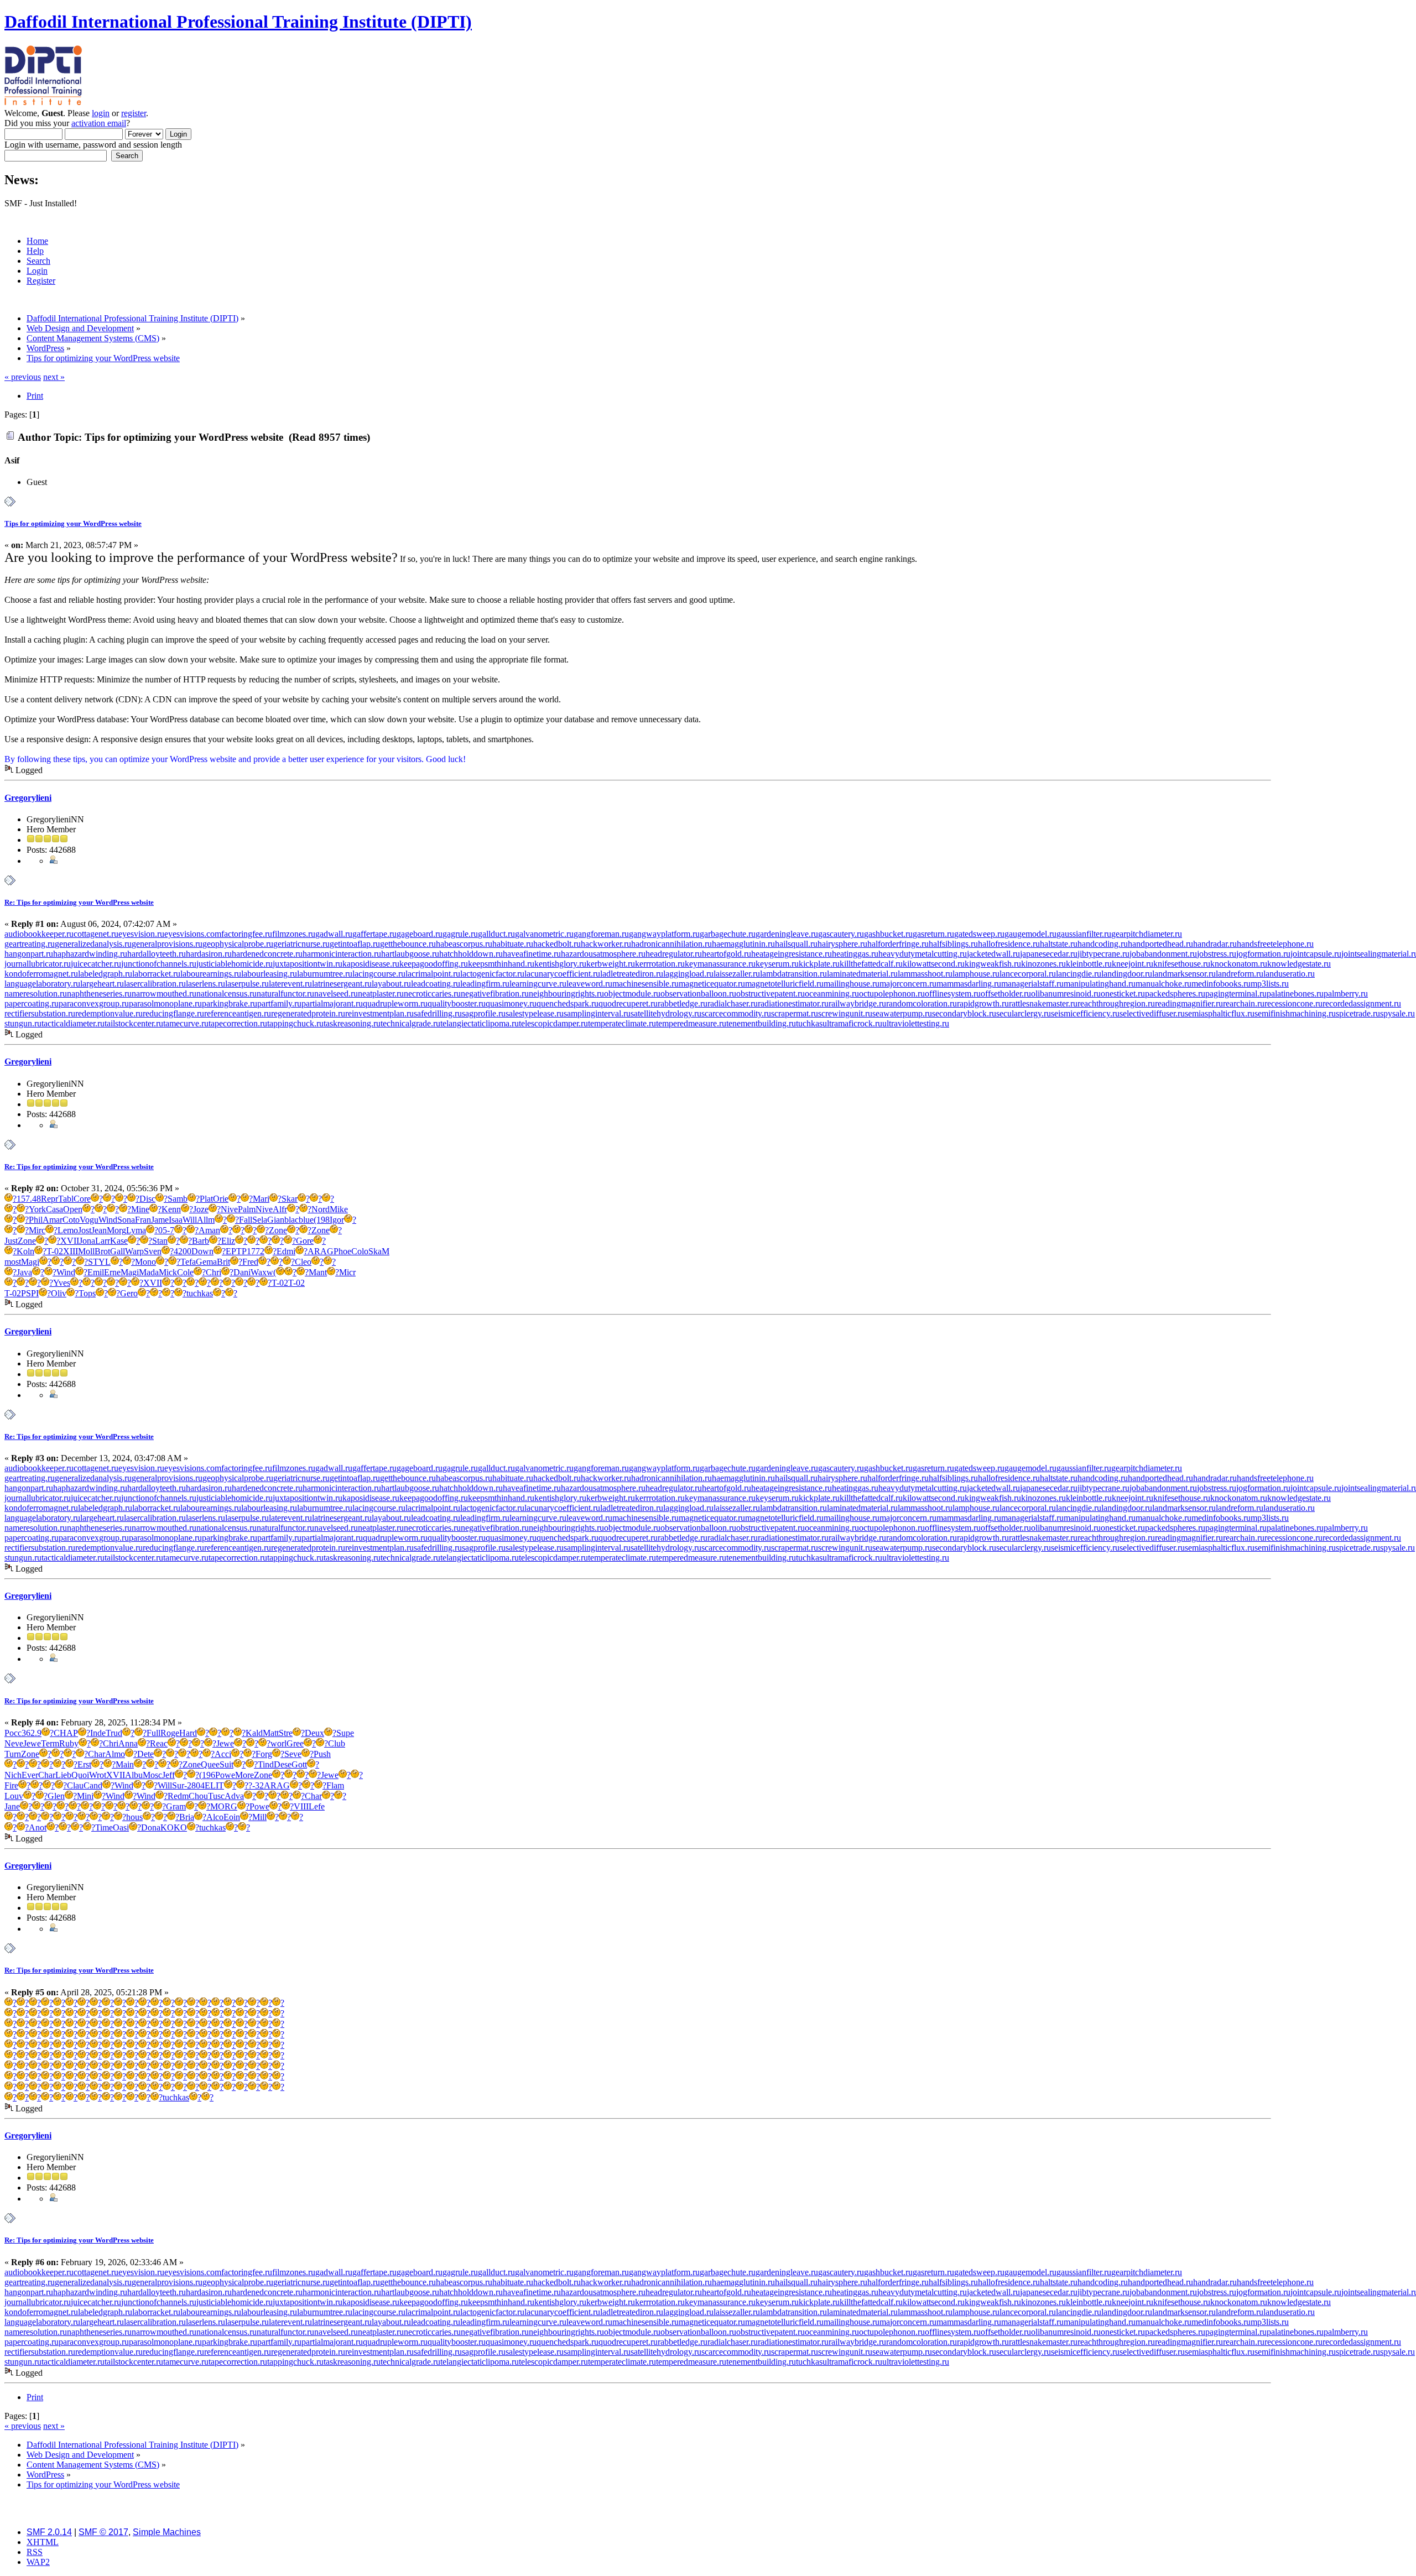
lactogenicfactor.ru (492, 974)
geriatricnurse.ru (301, 944)
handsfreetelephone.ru (1275, 944)
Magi (30, 1262)
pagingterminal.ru (1236, 994)
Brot (102, 1251)
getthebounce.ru (408, 944)
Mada (149, 1272)
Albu (134, 1775)
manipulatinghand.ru (1100, 984)
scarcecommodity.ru (736, 1013)
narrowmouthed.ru (164, 994)
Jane (12, 1806)
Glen (56, 1796)
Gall (118, 1251)
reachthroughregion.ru (1116, 1003)
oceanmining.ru (832, 994)
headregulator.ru (674, 954)
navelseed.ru (336, 994)
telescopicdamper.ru (553, 1023)
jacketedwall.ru (993, 954)
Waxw (262, 1272)
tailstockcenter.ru (134, 1023)
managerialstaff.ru (1032, 984)
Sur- (179, 1785)
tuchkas (809, 1023)
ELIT (214, 1785)
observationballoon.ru (698, 994)
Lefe (317, 1806)
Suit (227, 1764)
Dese (283, 1764)
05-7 (166, 1230)
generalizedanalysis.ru (93, 944)
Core (82, 1199)
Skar (290, 1199)
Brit (223, 1262)
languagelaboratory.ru (42, 984)
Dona (151, 1827)
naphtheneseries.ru (99, 994)
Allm (206, 1220)
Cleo (303, 1262)
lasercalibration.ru (155, 984)
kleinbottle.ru (1089, 964)
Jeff (168, 1775)
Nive (229, 1209)
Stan (160, 1241)
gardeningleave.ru (787, 934)
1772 (256, 1251)
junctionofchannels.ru (159, 964)
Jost (85, 1230)
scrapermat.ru (795, 1013)
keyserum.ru (777, 964)
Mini (85, 1796)
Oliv (59, 1293)
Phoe (342, 1251)
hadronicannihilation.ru (671, 944)
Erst (84, 1764)
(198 (322, 1220)
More (244, 1775)
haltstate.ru (1059, 944)
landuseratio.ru (1289, 974)
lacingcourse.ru (379, 974)
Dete (145, 1754)
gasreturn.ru (933, 934)
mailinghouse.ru (852, 984)
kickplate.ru (819, 964)
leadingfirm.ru (485, 984)
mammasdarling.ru (969, 984)
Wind (108, 1220)
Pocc (13, 1733)
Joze (201, 1209)
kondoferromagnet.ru (41, 974)
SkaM (379, 1251)
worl (278, 1743)
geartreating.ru (30, 944)
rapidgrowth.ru (983, 1003)
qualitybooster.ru (457, 1003)
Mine (140, 1209)
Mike (339, 1209)
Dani (242, 1272)
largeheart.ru (102, 984)
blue (306, 1220)
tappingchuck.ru (295, 1023)
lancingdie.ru (1079, 974)
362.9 (32, 1733)
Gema (206, 1262)
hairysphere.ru (842, 944)
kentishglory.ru (560, 964)
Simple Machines (167, 2532)
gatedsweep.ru (979, 934)
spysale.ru (1397, 1013)
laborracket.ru (156, 974)
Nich (13, 1775)
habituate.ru (513, 944)
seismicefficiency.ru (1085, 1013)
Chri (214, 1272)
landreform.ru (1240, 974)
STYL (99, 1262)
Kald (254, 1733)
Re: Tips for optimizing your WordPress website (79, 902)
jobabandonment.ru (1163, 954)
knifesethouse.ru (1182, 964)
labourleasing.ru (269, 974)
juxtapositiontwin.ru (308, 964)
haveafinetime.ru (532, 954)
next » (54, 377)
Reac (159, 1743)
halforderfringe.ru (898, 944)
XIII (71, 1251)
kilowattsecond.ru (934, 964)
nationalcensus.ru (227, 994)
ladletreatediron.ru (632, 974)
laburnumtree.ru (325, 974)
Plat (206, 1199)
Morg (116, 1230)
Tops (87, 1293)
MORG (224, 1806)
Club (337, 1743)
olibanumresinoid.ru (1066, 994)
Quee (210, 1764)
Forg (264, 1754)
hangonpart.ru (29, 954)
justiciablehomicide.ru (235, 964)
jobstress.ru (1217, 954)
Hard (188, 1733)
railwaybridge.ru (857, 1003)
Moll (86, 1251)
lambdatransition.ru (793, 974)
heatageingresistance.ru (792, 954)
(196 (207, 1775)
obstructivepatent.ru (771, 994)
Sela (260, 1220)
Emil (96, 1272)
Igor (337, 1220)
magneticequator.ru (712, 984)
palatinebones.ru (1295, 994)
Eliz (228, 1241)
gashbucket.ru (888, 934)
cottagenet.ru (96, 934)
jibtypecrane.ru (1103, 954)
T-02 (55, 1251)
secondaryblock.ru (964, 1013)
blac (291, 1220)
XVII (70, 1241)
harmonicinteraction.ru (342, 954)
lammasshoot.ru (925, 974)
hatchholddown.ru (471, 954)
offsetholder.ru (1006, 994)
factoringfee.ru (247, 934)
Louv (14, 1796)
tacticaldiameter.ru (73, 1023)
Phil (36, 1220)
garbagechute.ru (728, 934)
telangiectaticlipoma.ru (480, 1023)
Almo (115, 1754)
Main (125, 1764)
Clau (75, 1785)
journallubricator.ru (38, 964)
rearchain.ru (1244, 1003)
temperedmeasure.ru (691, 1023)
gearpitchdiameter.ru (1147, 934)
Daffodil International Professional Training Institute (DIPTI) (238, 22)
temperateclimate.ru (622, 1023)
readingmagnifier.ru (1189, 1003)
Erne (112, 1272)
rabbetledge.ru (683, 1003)
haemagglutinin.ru (743, 944)
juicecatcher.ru (96, 964)
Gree (295, 1743)
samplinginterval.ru (597, 1013)
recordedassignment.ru (1362, 1003)
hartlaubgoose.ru (410, 954)
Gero (129, 1293)
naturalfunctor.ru (285, 994)
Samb (178, 1199)
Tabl (66, 1199)
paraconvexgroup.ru (94, 1003)
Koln (25, 1251)
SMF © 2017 (103, 2532)
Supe (345, 1733)
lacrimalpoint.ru (433, 974)
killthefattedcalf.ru (871, 964)
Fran (143, 1220)
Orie (221, 1199)
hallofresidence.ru (1009, 944)
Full (153, 1733)
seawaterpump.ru (902, 1013)
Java (24, 1272)
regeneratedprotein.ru (308, 1013)
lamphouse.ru (976, 974)
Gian (276, 1220)
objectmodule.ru (632, 994)
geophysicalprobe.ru (238, 944)
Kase (119, 1241)
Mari (261, 1199)
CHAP (66, 1733)
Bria (187, 1817)
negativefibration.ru (495, 994)
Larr (103, 1241)
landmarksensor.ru (1184, 974)
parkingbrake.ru (230, 1003)
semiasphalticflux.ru (1220, 1013)
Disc (147, 1199)
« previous (23, 377)
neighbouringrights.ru (566, 994)
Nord (321, 1209)
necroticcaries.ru (432, 994)
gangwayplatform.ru (664, 934)
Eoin (232, 1817)
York (37, 1209)
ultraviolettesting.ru (916, 1023)
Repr (50, 1199)
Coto (71, 1220)
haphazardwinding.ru (90, 954)
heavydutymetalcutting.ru (923, 954)
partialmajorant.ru (332, 1003)
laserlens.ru (205, 984)
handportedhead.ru (1160, 944)
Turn (13, 1754)
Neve (14, 1743)
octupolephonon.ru (892, 994)
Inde (98, 1733)
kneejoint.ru (1133, 964)
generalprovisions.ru (167, 944)
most (13, 1262)
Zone (278, 1230)
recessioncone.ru (1293, 1003)
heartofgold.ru (727, 954)
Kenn (171, 1209)
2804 (196, 1785)
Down (202, 1251)
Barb (201, 1241)
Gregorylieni (28, 798)
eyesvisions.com (193, 934)
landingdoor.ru (1127, 974)
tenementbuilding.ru (761, 1023)
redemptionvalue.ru (109, 1013)
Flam (335, 1785)
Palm (247, 1209)
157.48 (29, 1199)
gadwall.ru (334, 934)
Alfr (280, 1209)
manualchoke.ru (1163, 984)
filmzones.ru (294, 934)
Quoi (80, 1775)
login (101, 113)
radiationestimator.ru (793, 1003)
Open (73, 1209)
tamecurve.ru (186, 1023)
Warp (134, 1251)
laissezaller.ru (737, 974)
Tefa (188, 1262)
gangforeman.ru (601, 934)
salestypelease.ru (535, 1013)
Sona (126, 1220)
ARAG (321, 1251)
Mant (318, 1272)
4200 (183, 1251)
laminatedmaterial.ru (862, 974)
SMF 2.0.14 (49, 2532)
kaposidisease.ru (371, 964)
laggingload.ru (688, 974)
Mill (259, 1817)
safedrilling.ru (438, 1013)
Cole (185, 1272)
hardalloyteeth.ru (157, 954)
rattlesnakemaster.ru (1043, 1003)
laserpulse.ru (247, 984)
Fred (250, 1262)
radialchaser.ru (733, 1003)
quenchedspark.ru (568, 1003)
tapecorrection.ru (238, 1023)
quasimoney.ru (511, 1003)
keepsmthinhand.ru (501, 964)
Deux (314, 1733)
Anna (128, 1743)
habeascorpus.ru (464, 944)
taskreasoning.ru (352, 1023)
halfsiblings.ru (953, 944)
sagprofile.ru (484, 1013)
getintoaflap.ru (355, 944)
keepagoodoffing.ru (434, 964)
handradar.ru (1215, 944)
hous (134, 1817)
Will (190, 1220)
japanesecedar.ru (1049, 954)
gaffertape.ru (374, 934)
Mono (145, 1262)
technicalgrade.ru (410, 1023)
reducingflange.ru (173, 1013)
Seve (293, 1754)
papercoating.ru (32, 1003)
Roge (170, 1733)
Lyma (136, 1230)
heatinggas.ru (855, 954)
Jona (87, 1241)
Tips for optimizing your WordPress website (73, 523)
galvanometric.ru (544, 934)
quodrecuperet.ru (628, 1003)
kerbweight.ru (611, 964)
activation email (99, 123)
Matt (271, 1733)
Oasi (121, 1827)
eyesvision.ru (141, 934)
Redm (178, 1796)
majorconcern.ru (908, 984)
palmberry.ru (1346, 994)
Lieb (63, 1775)
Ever (30, 1775)
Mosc (152, 1775)
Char (97, 1754)
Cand (93, 1785)
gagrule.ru (460, 934)
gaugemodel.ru (1030, 934)
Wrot (98, 1775)
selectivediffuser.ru (1152, 1013)
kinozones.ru (1043, 964)
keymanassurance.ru (720, 964)
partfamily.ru (279, 1003)
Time (104, 1827)
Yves (62, 1283)
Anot (38, 1827)
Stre (286, 1733)
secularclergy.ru (1024, 1013)
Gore (305, 1241)
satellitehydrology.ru (666, 1013)
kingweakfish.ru (993, 964)
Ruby (69, 1743)
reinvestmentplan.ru (379, 1013)
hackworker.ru (606, 944)
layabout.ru (391, 984)
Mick (168, 1272)
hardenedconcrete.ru (267, 954)
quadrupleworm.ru (395, 1003)
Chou (198, 1796)
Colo (360, 1251)
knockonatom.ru (1239, 964)
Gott (299, 1764)
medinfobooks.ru (1221, 984)
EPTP (236, 1251)
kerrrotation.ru (660, 964)
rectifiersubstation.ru (40, 1013)
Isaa (176, 1220)
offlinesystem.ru (953, 994)
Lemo (68, 1230)
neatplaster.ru (381, 994)
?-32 (256, 1785)
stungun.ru (23, 1023)
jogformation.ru (1263, 954)
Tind (266, 1764)
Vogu (89, 1220)
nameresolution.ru (36, 994)
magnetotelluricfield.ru (784, 984)
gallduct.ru (496, 934)
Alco (215, 1817)
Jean (99, 1230)
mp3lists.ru (1270, 984)
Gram (176, 1806)
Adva (234, 1796)
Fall (246, 1220)
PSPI (30, 1293)
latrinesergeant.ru (342, 984)
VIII (301, 1806)
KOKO (174, 1827)
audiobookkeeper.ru (39, 934)
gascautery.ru (841, 934)
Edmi (286, 1251)
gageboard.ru (420, 934)
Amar (53, 1220)
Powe (225, 1775)
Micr (347, 1272)
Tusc (216, 1796)
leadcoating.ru (436, 984)
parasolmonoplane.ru (165, 1003)
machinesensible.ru (645, 984)
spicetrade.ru (1358, 1013)
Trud (114, 1733)
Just (11, 1241)
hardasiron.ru (209, 954)
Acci (223, 1754)
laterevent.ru (290, 984)
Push (322, 1754)
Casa (54, 1209)
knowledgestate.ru (1299, 964)
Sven (153, 1251)
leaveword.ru (589, 984)
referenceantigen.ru (238, 1013)
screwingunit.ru (845, 1013)
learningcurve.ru (538, 984)
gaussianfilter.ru (1084, 934)
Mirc (37, 1230)
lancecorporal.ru (1028, 974)
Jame (160, 1220)
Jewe (32, 1743)
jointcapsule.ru (1316, 954)
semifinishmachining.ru (1295, 1013)
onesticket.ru (1123, 994)
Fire (11, 1785)
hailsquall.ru (796, 944)
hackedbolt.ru (557, 944)
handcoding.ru (1103, 944)
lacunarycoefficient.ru (562, 974)
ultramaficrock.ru (852, 1023)
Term (50, 1743)
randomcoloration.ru (922, 1003)
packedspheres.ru (1175, 994)
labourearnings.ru (211, 974)
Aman (209, 1230)
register (134, 113)
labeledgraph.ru (105, 974)
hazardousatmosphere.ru (603, 954)
